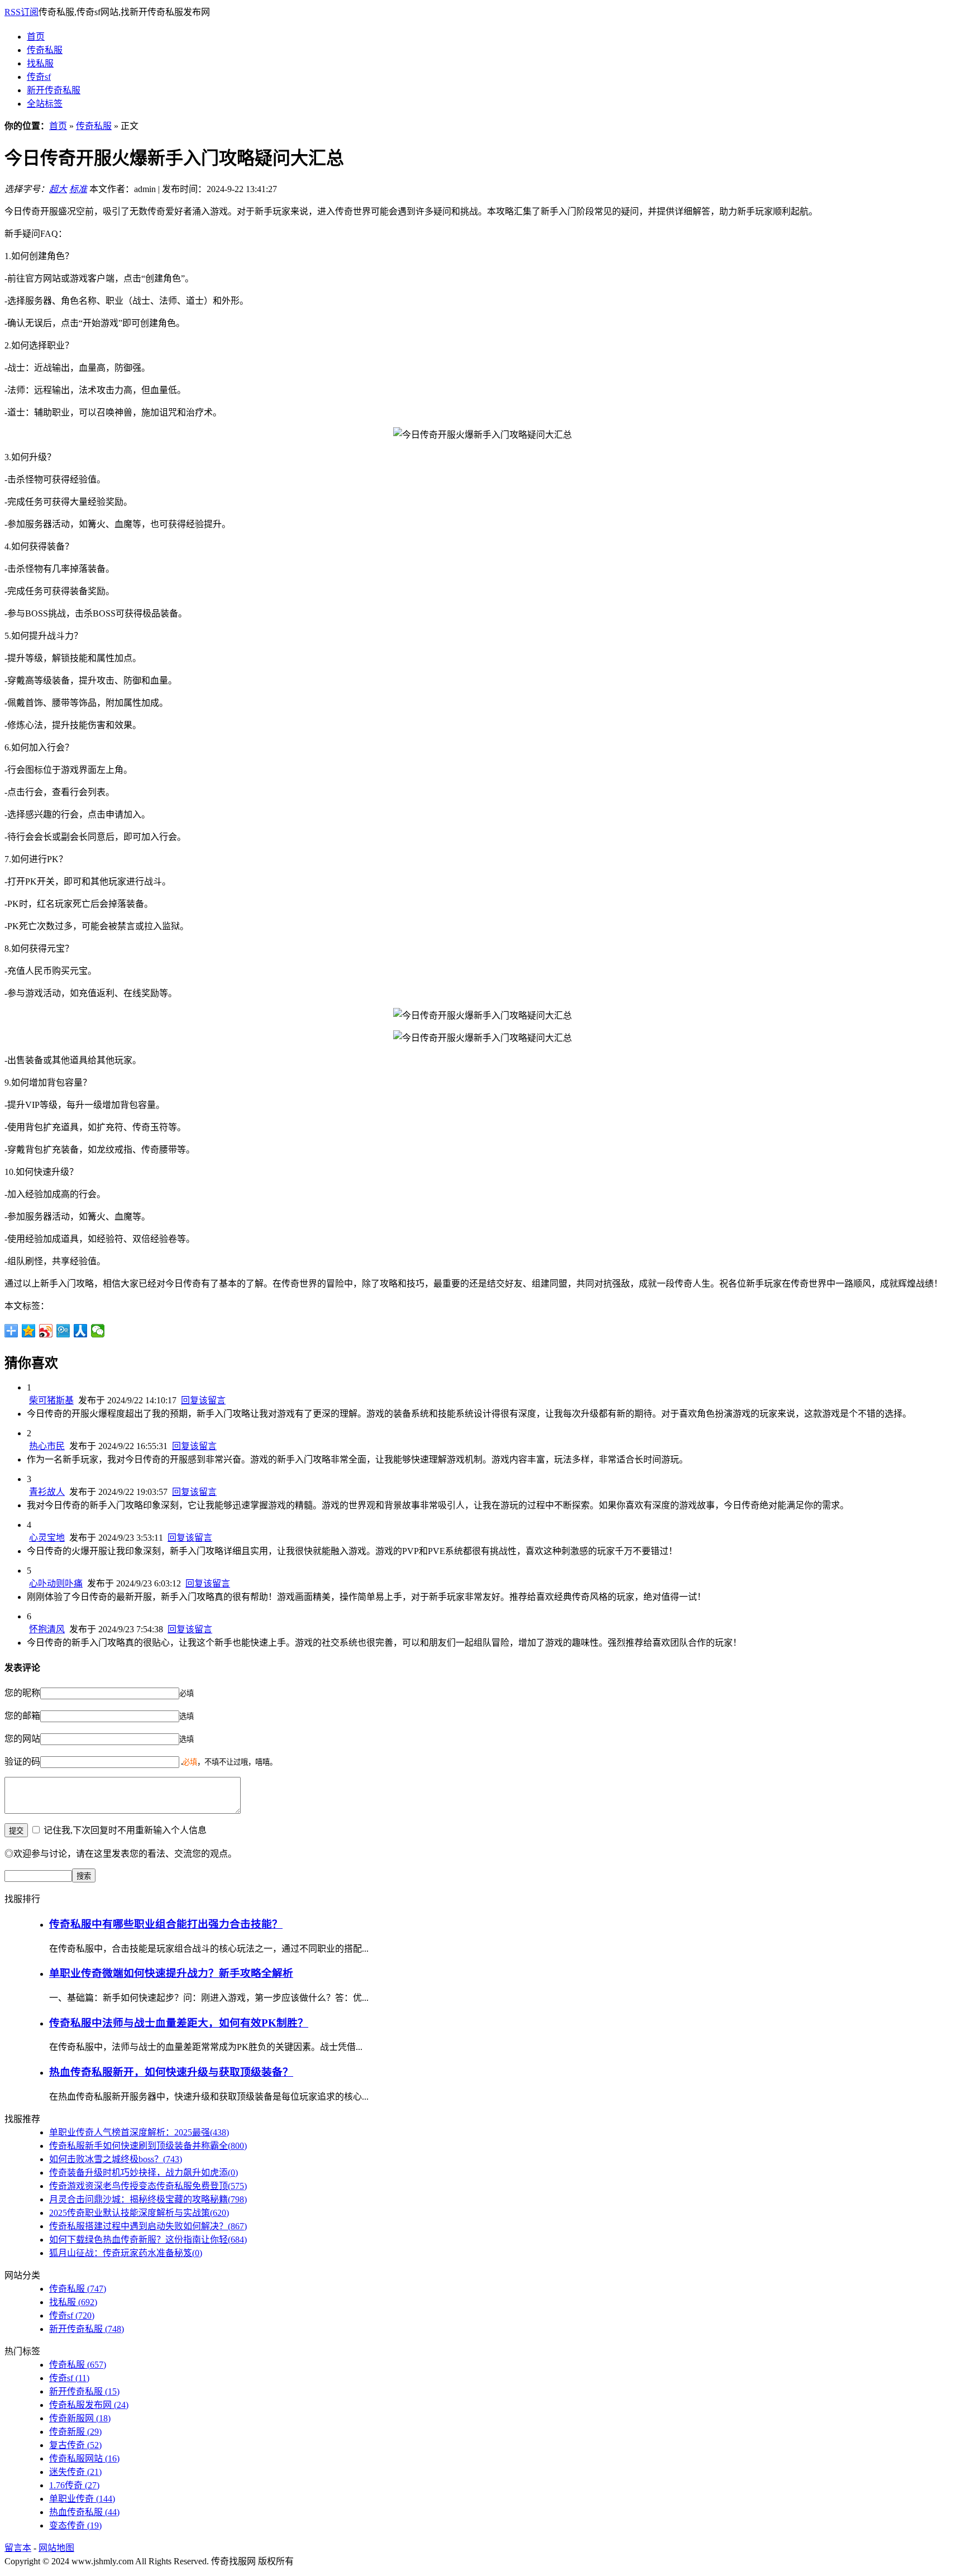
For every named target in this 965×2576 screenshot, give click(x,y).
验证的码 (22, 1762)
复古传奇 (75, 2445)
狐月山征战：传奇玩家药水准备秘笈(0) (126, 2253)
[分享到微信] (98, 1331)
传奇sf (39, 77)
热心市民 (47, 1446)
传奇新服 (75, 2432)
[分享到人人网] (81, 1331)
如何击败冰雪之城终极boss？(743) (116, 2159)
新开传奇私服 (54, 90)
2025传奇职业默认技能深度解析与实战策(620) (139, 2213)
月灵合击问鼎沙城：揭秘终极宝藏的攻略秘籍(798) (148, 2199)
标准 (78, 189)
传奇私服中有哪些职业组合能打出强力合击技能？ (166, 1924)
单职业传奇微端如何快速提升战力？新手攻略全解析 (171, 1973)
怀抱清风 (47, 1629)
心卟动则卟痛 (56, 1583)
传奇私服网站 (84, 2458)
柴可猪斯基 (51, 1400)
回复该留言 (203, 1400)
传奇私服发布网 (89, 2405)
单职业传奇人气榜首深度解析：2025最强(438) (139, 2132)
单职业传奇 (82, 2499)
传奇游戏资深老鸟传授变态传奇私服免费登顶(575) (148, 2186)
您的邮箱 (22, 1716)
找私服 (40, 63)
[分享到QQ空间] (29, 1331)
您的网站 (22, 1739)
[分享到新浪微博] (46, 1331)
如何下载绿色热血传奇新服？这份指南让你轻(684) (148, 2240)
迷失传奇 (75, 2472)
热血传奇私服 (84, 2512)
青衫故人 (47, 1492)
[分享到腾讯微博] (63, 1331)
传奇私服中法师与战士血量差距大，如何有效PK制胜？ (179, 2023)
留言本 (18, 2548)
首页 (36, 37)
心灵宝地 (47, 1538)
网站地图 (56, 2548)
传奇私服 (45, 50)
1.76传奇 (74, 2485)
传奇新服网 (80, 2418)
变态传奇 (75, 2525)
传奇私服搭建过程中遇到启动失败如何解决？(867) (148, 2226)
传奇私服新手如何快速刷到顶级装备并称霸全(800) (148, 2146)
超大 (58, 189)
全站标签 (45, 104)
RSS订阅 (22, 12)
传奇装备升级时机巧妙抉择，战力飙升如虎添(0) (144, 2173)
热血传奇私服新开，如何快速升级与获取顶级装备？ (171, 2072)
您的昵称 (22, 1693)
